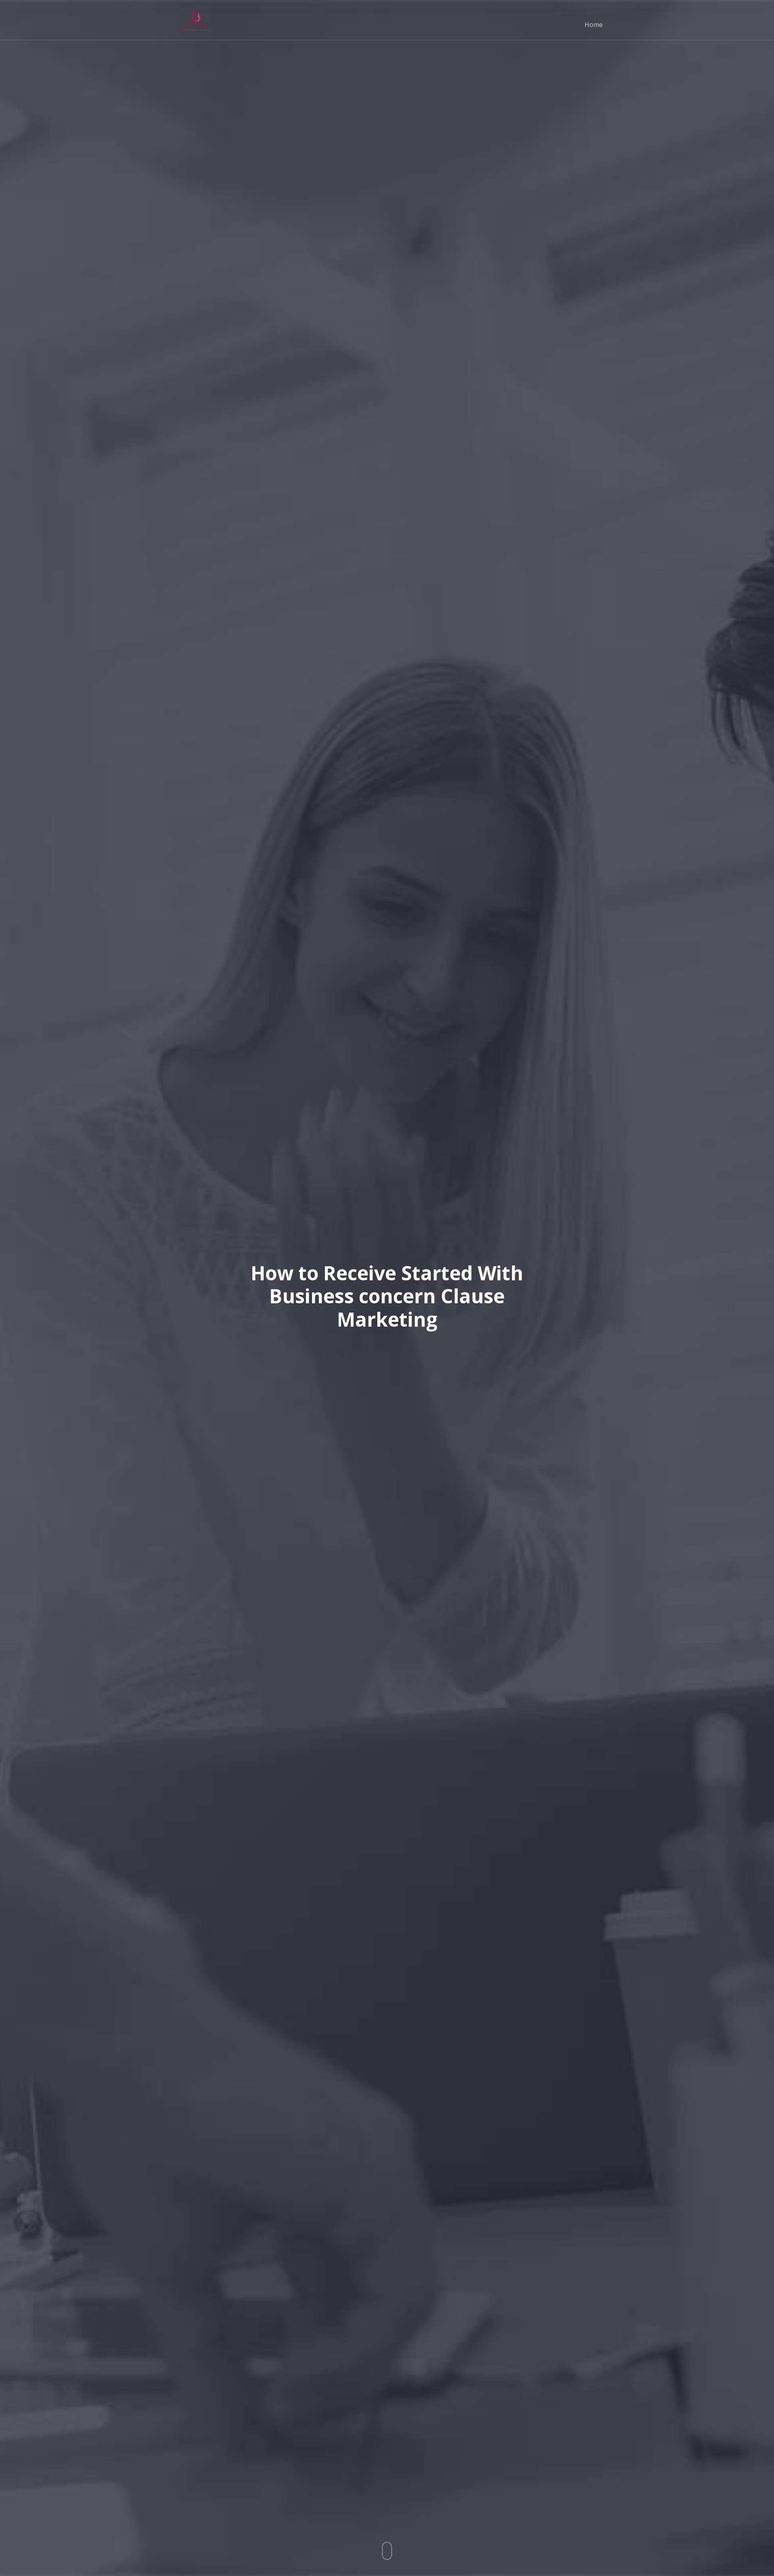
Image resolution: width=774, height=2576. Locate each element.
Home (594, 25)
